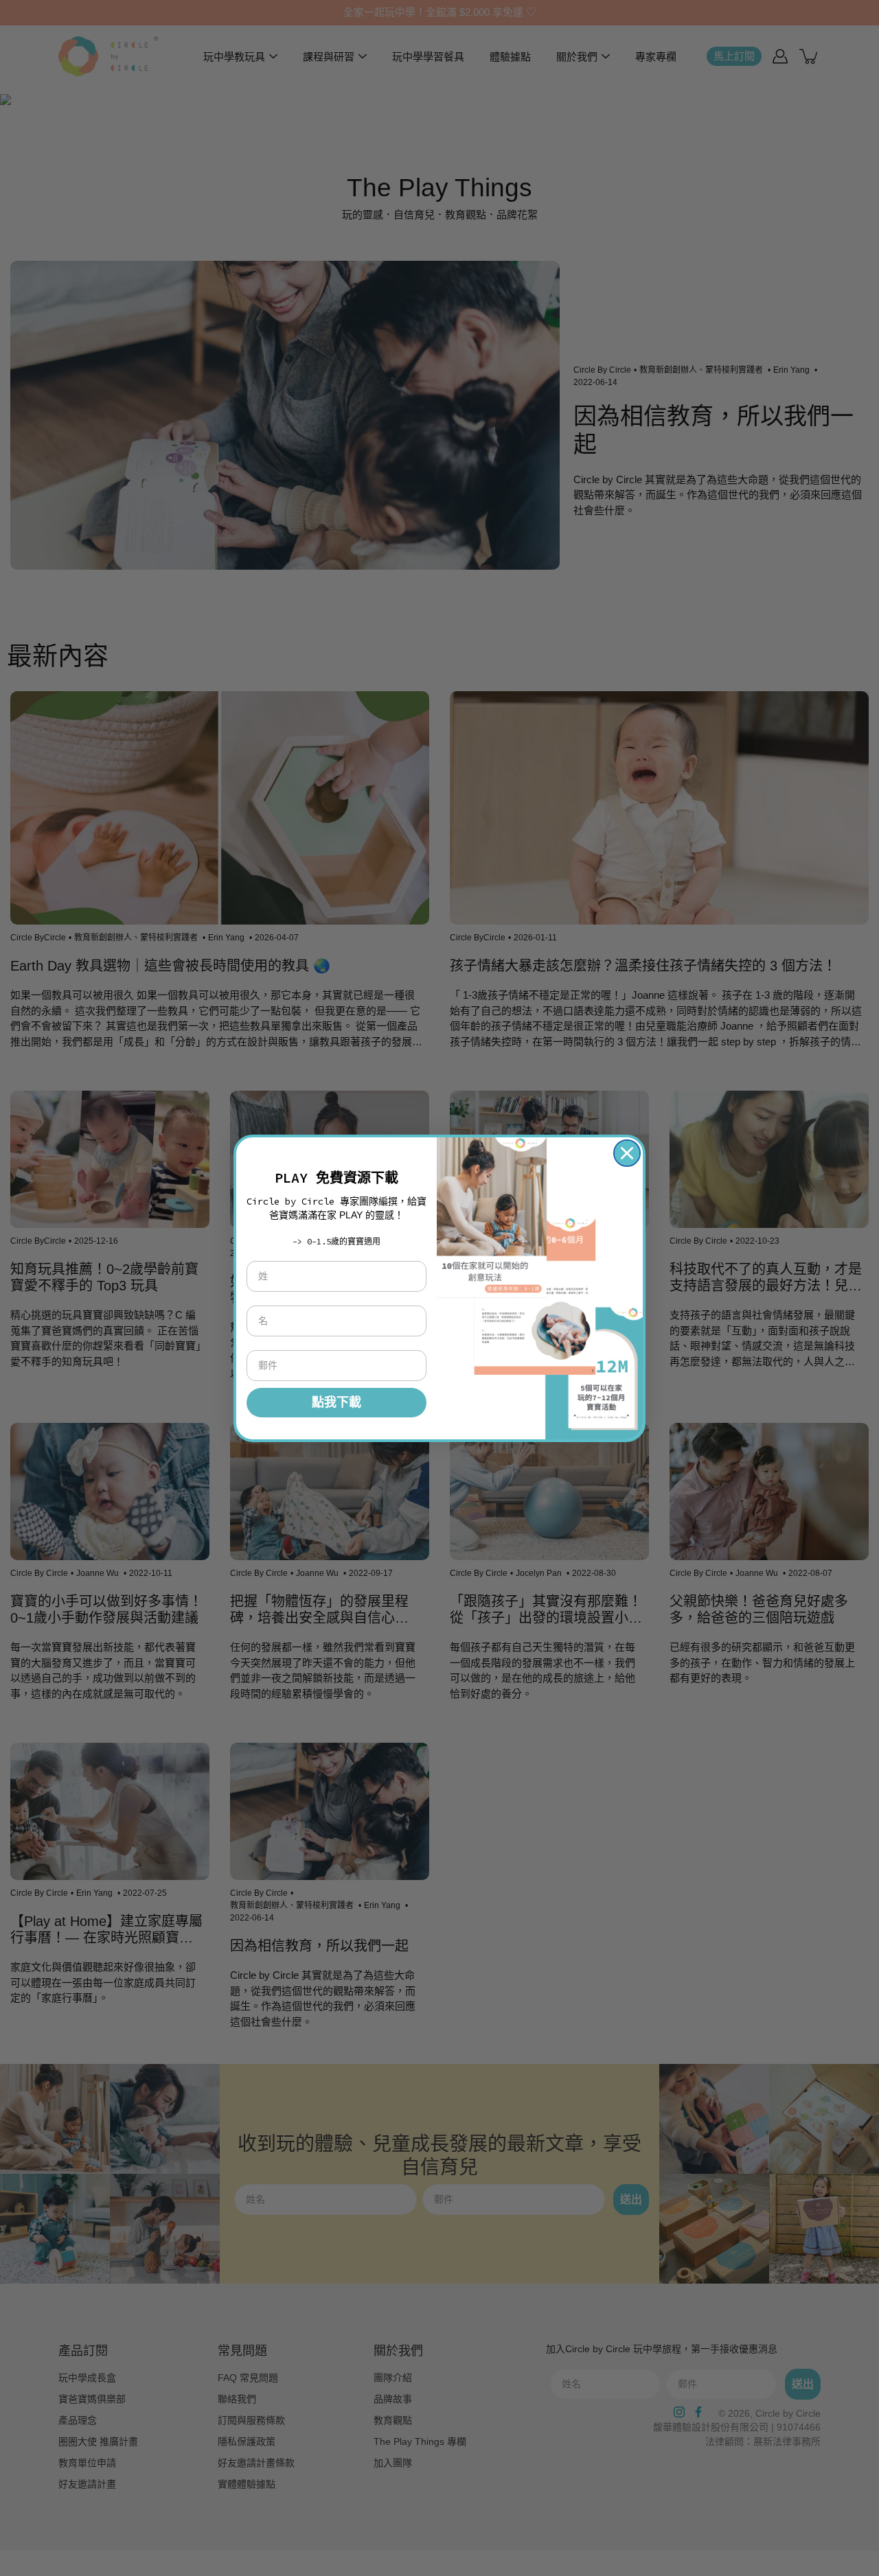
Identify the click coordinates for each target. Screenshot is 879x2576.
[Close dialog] (627, 1153)
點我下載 (336, 1402)
